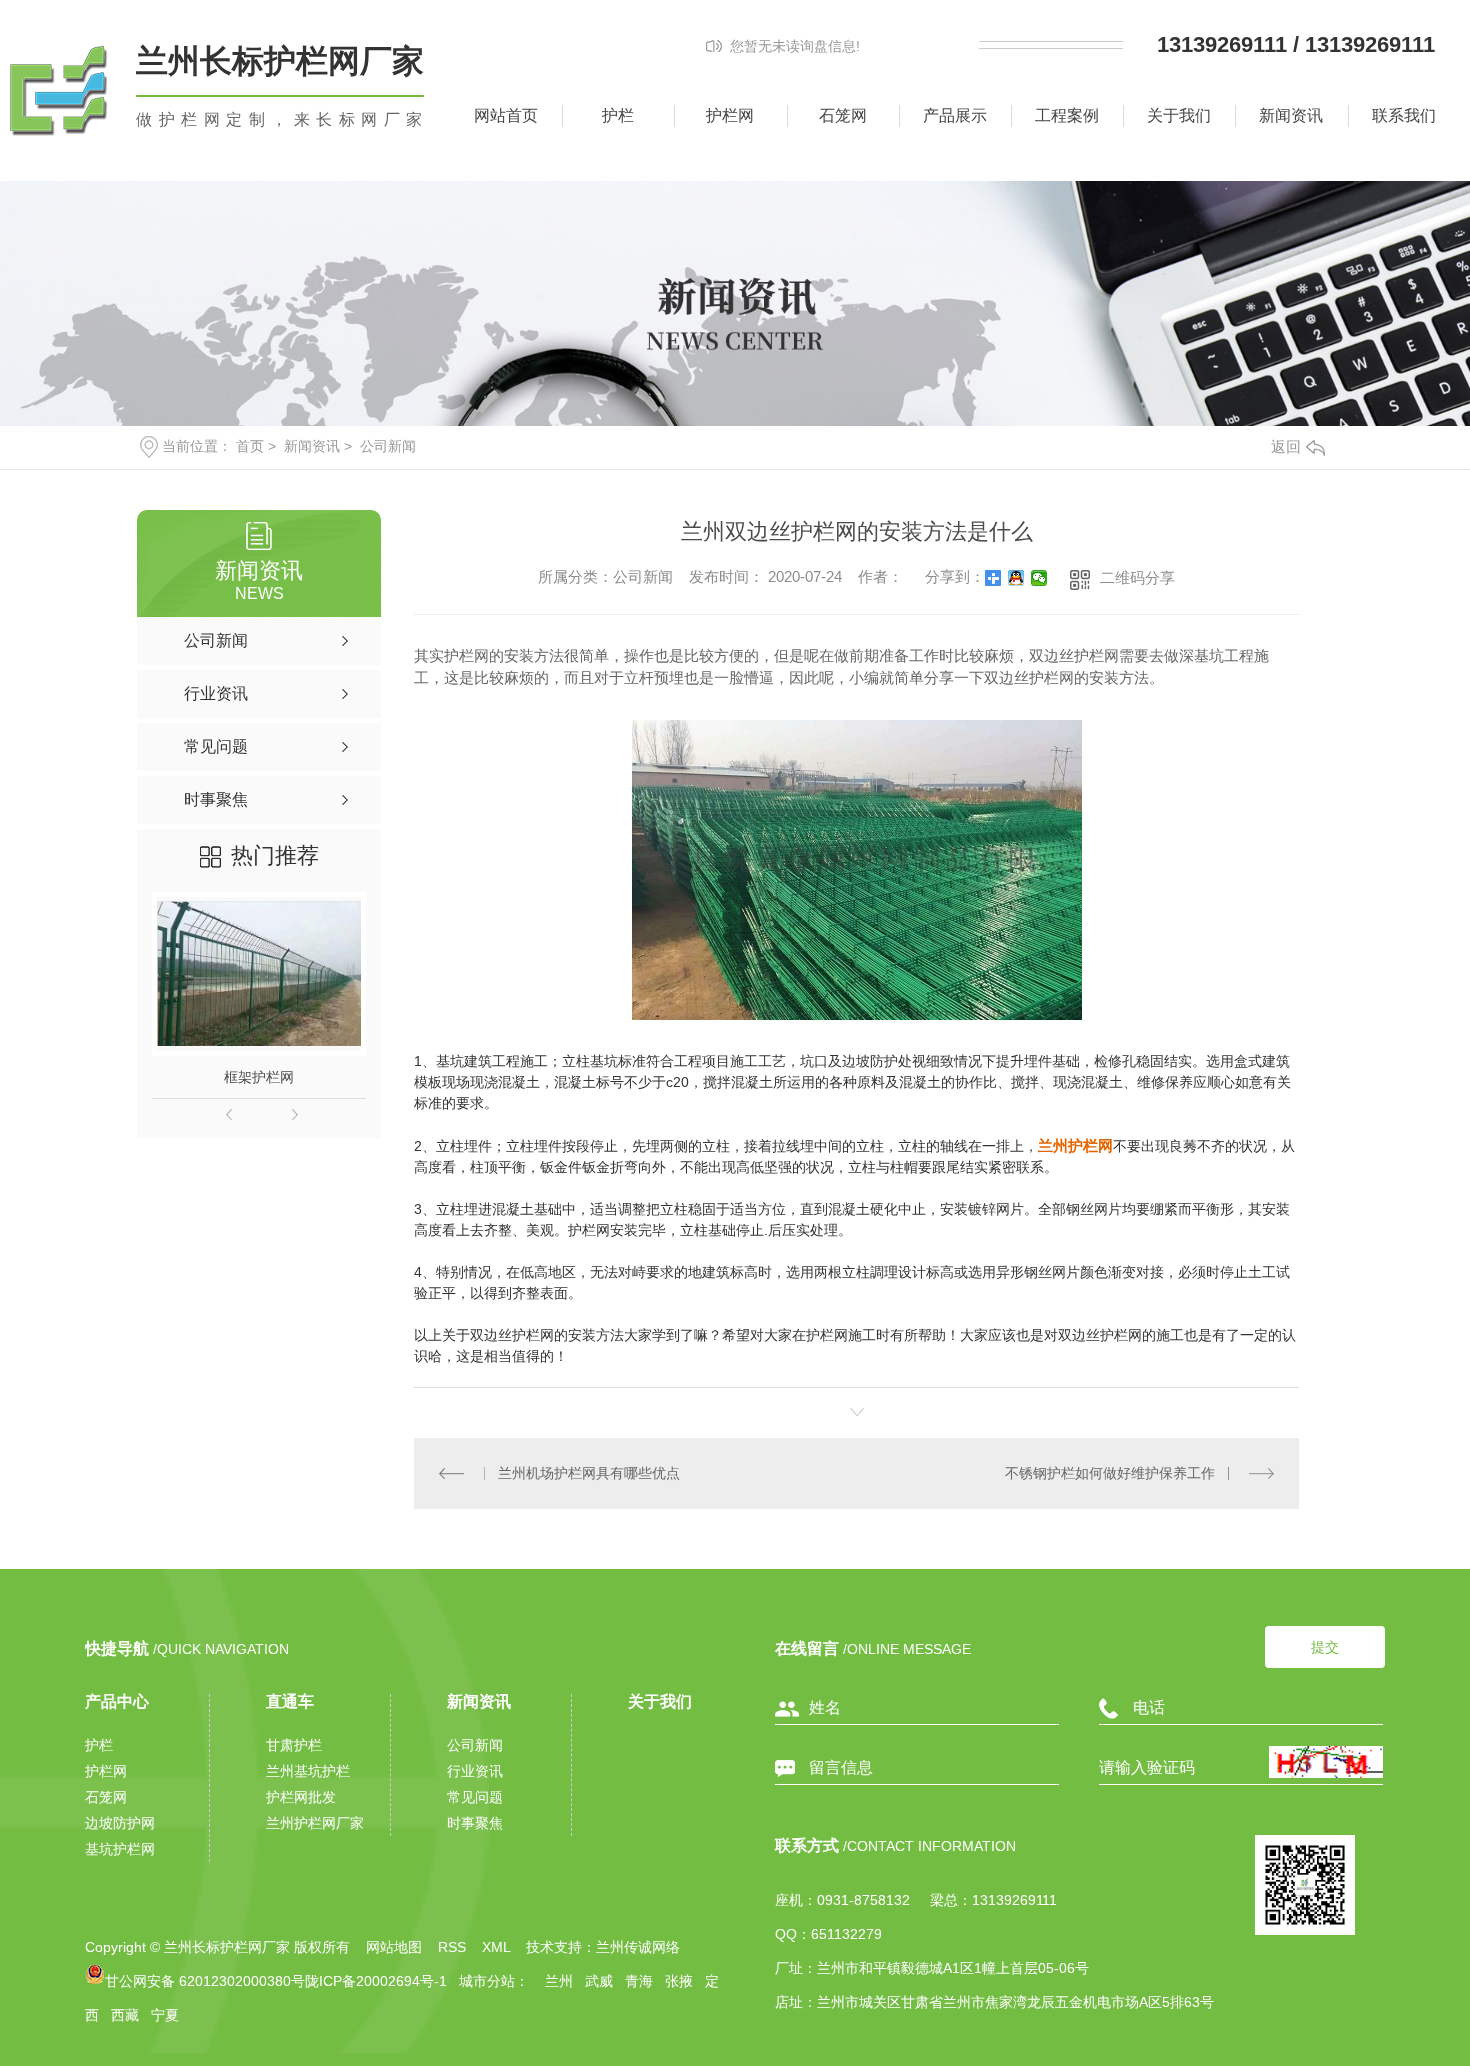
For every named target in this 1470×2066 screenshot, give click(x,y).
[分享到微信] (1039, 578)
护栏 (618, 115)
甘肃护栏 (294, 1745)
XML (496, 1947)
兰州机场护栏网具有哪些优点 (589, 1473)
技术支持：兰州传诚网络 (603, 1947)
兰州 (557, 1981)
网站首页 (506, 115)
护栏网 (730, 115)
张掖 (679, 1981)
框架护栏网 (259, 1077)
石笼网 (843, 115)
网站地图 (394, 1947)
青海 (639, 1981)
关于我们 (1179, 115)
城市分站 (487, 1981)
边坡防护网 (120, 1823)
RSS (452, 1947)
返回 (1286, 446)
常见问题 (475, 1797)
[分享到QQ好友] (1016, 578)
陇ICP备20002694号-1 (376, 1981)
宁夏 (165, 2015)
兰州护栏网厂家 (315, 1823)
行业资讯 (475, 1771)
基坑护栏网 (120, 1849)
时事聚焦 (475, 1823)
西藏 (125, 2015)
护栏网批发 (301, 1797)
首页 (250, 446)
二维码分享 (1137, 577)
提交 (1325, 1647)
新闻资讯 (1291, 115)
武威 (599, 1981)
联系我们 (1404, 115)
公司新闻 (388, 446)
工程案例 (1067, 115)
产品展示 (955, 115)
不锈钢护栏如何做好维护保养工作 (1110, 1473)
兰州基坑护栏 (308, 1771)
